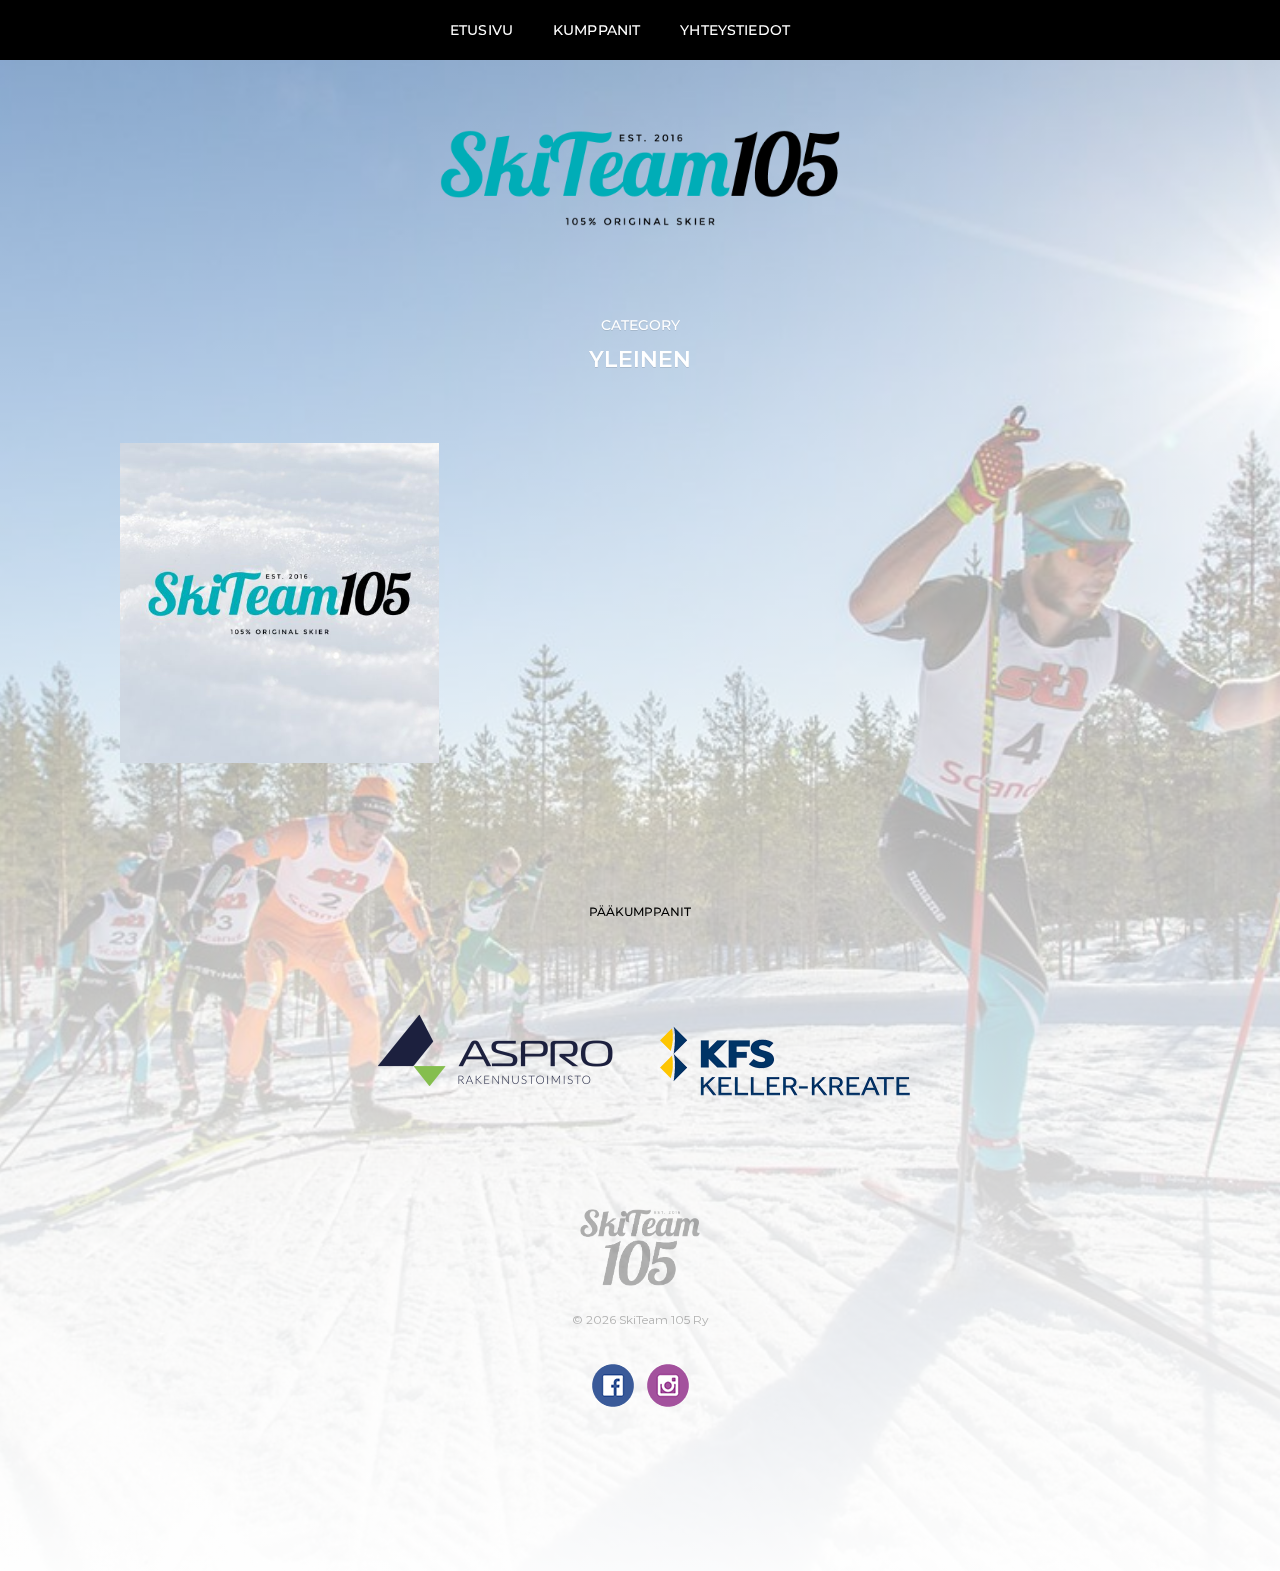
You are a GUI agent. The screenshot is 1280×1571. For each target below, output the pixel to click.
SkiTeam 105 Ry (664, 1319)
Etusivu (481, 30)
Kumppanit (596, 30)
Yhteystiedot (735, 30)
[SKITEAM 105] (640, 178)
